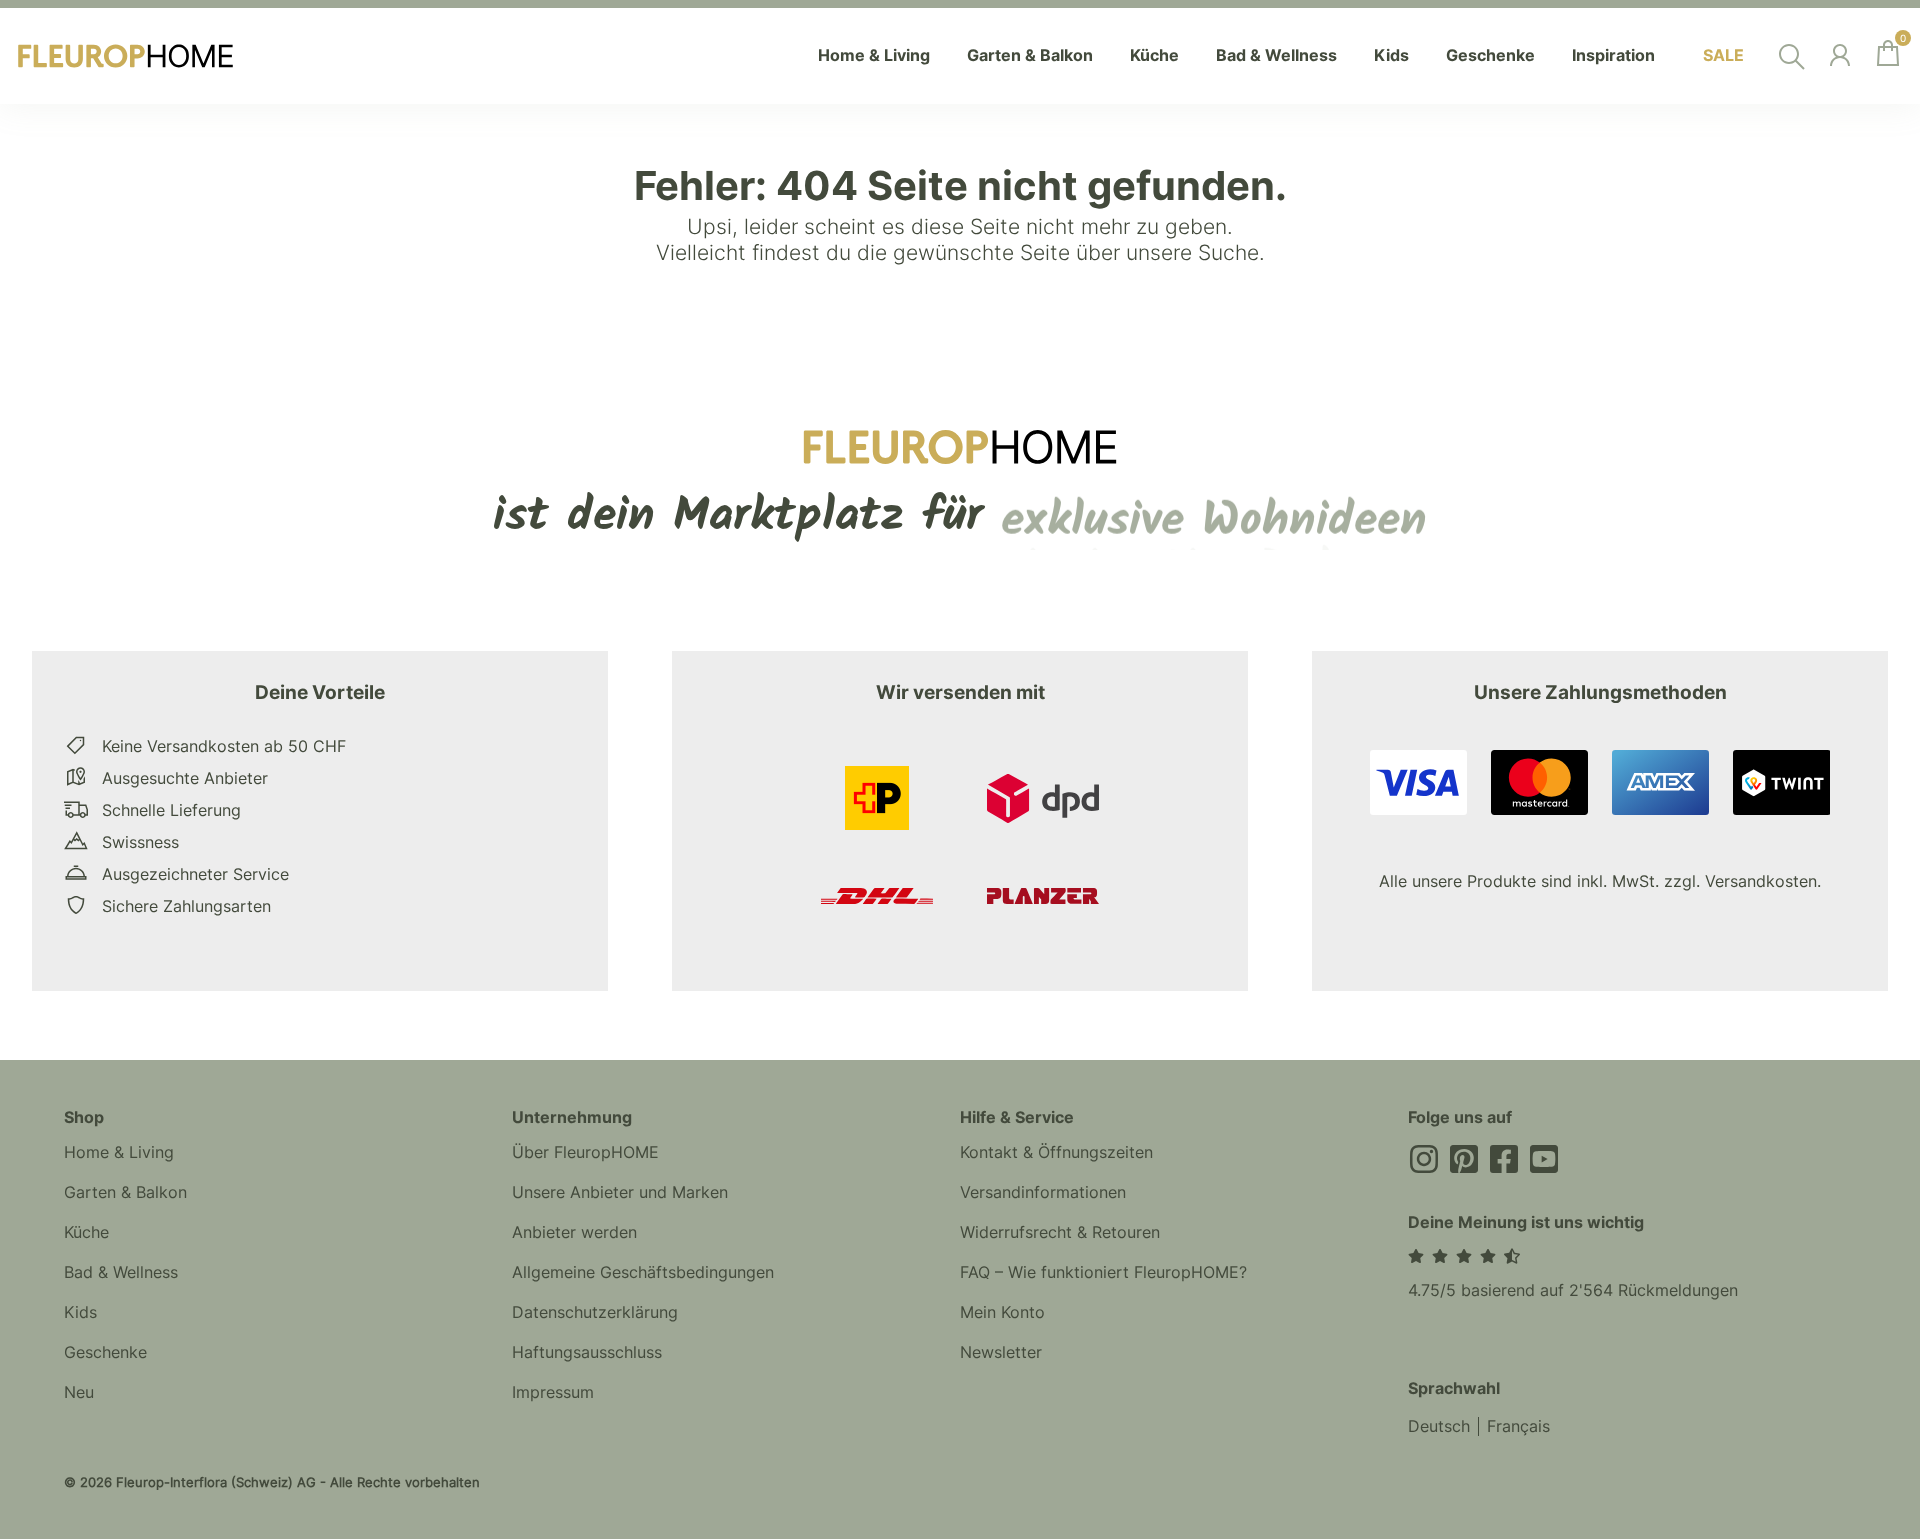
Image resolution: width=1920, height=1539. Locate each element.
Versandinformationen (1043, 1192)
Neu (79, 1392)
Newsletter (1001, 1352)
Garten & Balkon (125, 1192)
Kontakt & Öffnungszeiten (1056, 1152)
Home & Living (119, 1152)
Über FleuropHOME (585, 1152)
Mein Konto (1002, 1312)
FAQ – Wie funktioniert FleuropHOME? (1103, 1272)
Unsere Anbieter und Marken (620, 1192)
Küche (86, 1232)
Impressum (553, 1392)
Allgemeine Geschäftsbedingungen (643, 1272)
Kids (80, 1312)
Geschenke (105, 1352)
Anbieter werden (574, 1232)
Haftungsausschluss (587, 1352)
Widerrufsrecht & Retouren (1060, 1232)
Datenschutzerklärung (595, 1312)
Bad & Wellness (121, 1272)
